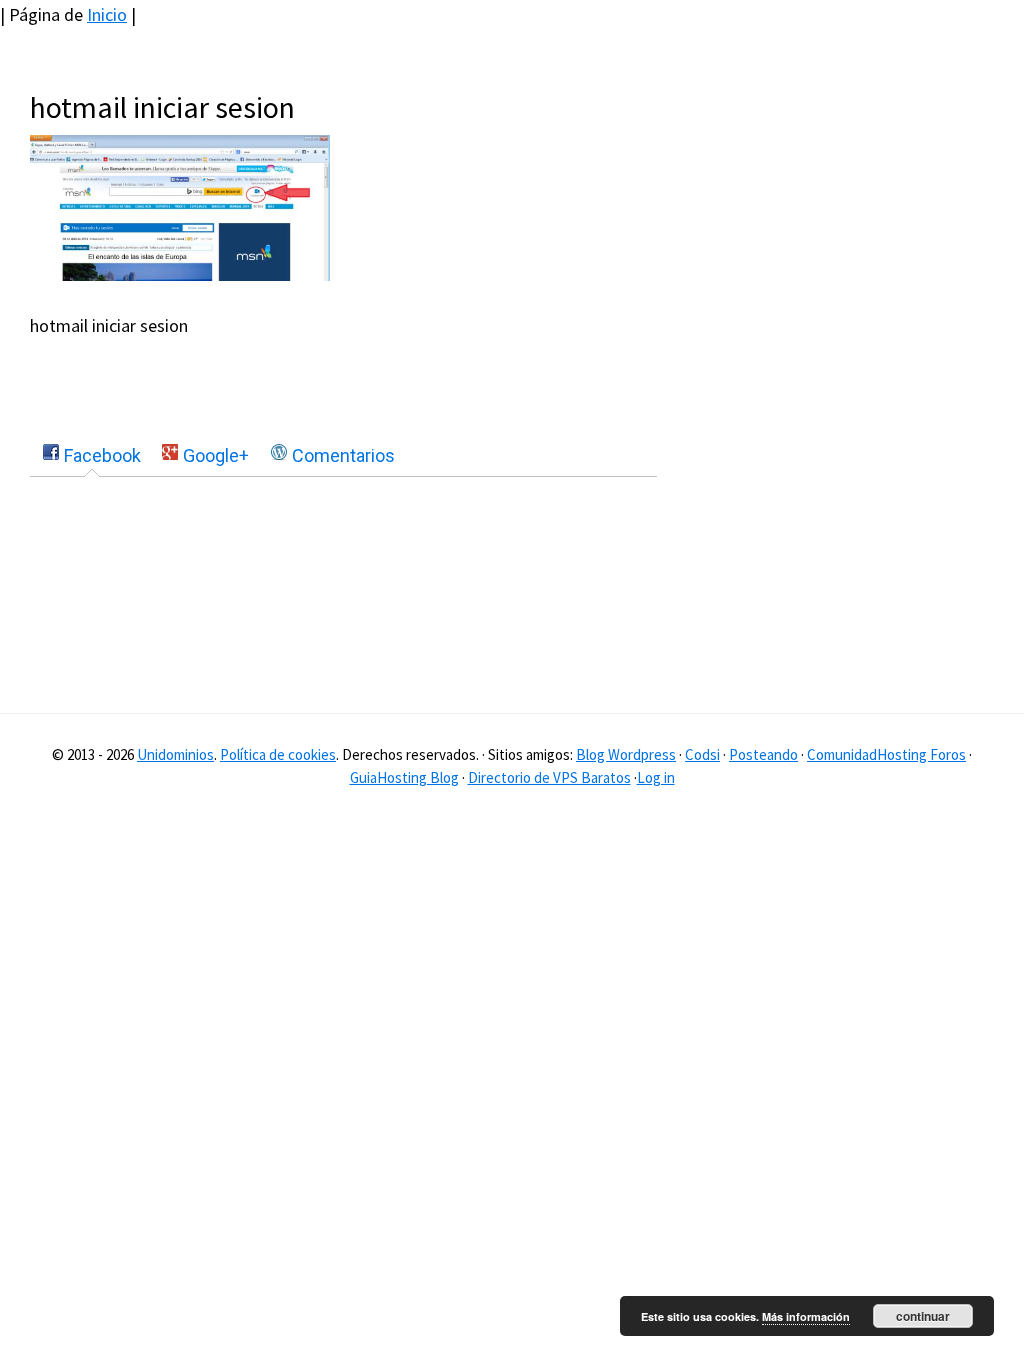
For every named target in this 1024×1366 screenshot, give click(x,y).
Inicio (107, 14)
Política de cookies (278, 754)
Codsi (702, 754)
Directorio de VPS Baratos (549, 777)
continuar (923, 1316)
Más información (806, 1316)
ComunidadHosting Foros (886, 754)
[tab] (92, 456)
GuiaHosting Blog (404, 777)
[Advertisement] (864, 214)
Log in (656, 777)
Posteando (763, 754)
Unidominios (175, 754)
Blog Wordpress (626, 754)
